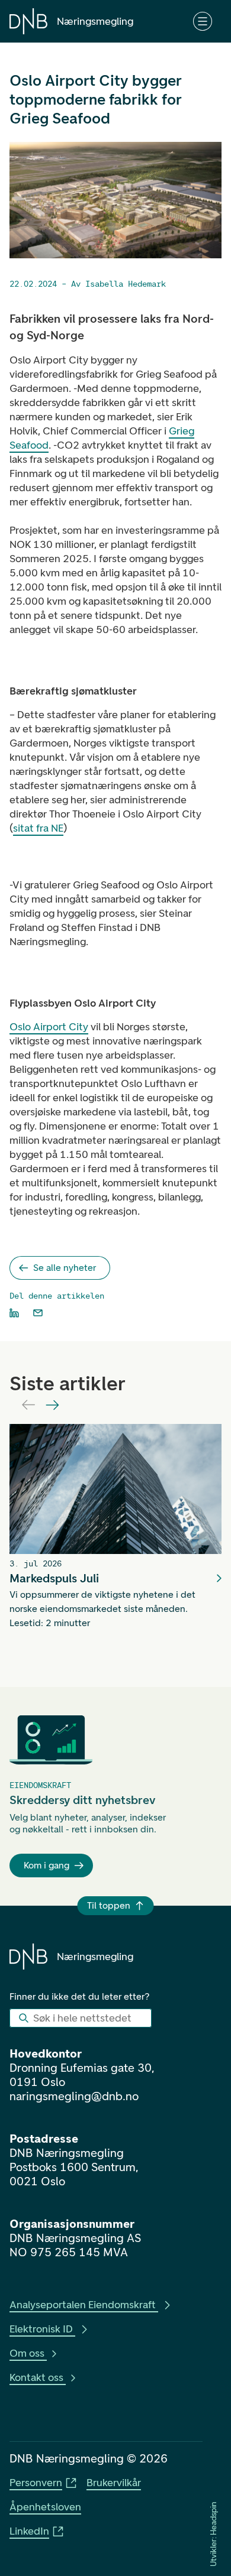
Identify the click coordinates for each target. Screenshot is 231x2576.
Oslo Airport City (49, 1027)
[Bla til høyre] (52, 1405)
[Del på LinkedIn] (14, 1313)
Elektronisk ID (41, 2329)
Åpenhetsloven (45, 2507)
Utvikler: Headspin (214, 2534)
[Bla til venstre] (28, 1405)
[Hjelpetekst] (203, 21)
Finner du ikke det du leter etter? (80, 1996)
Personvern (36, 2483)
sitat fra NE (38, 828)
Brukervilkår (114, 2483)
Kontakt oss (36, 2377)
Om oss (27, 2353)
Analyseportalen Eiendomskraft (83, 2305)
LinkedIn (29, 2531)
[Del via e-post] (38, 1313)
